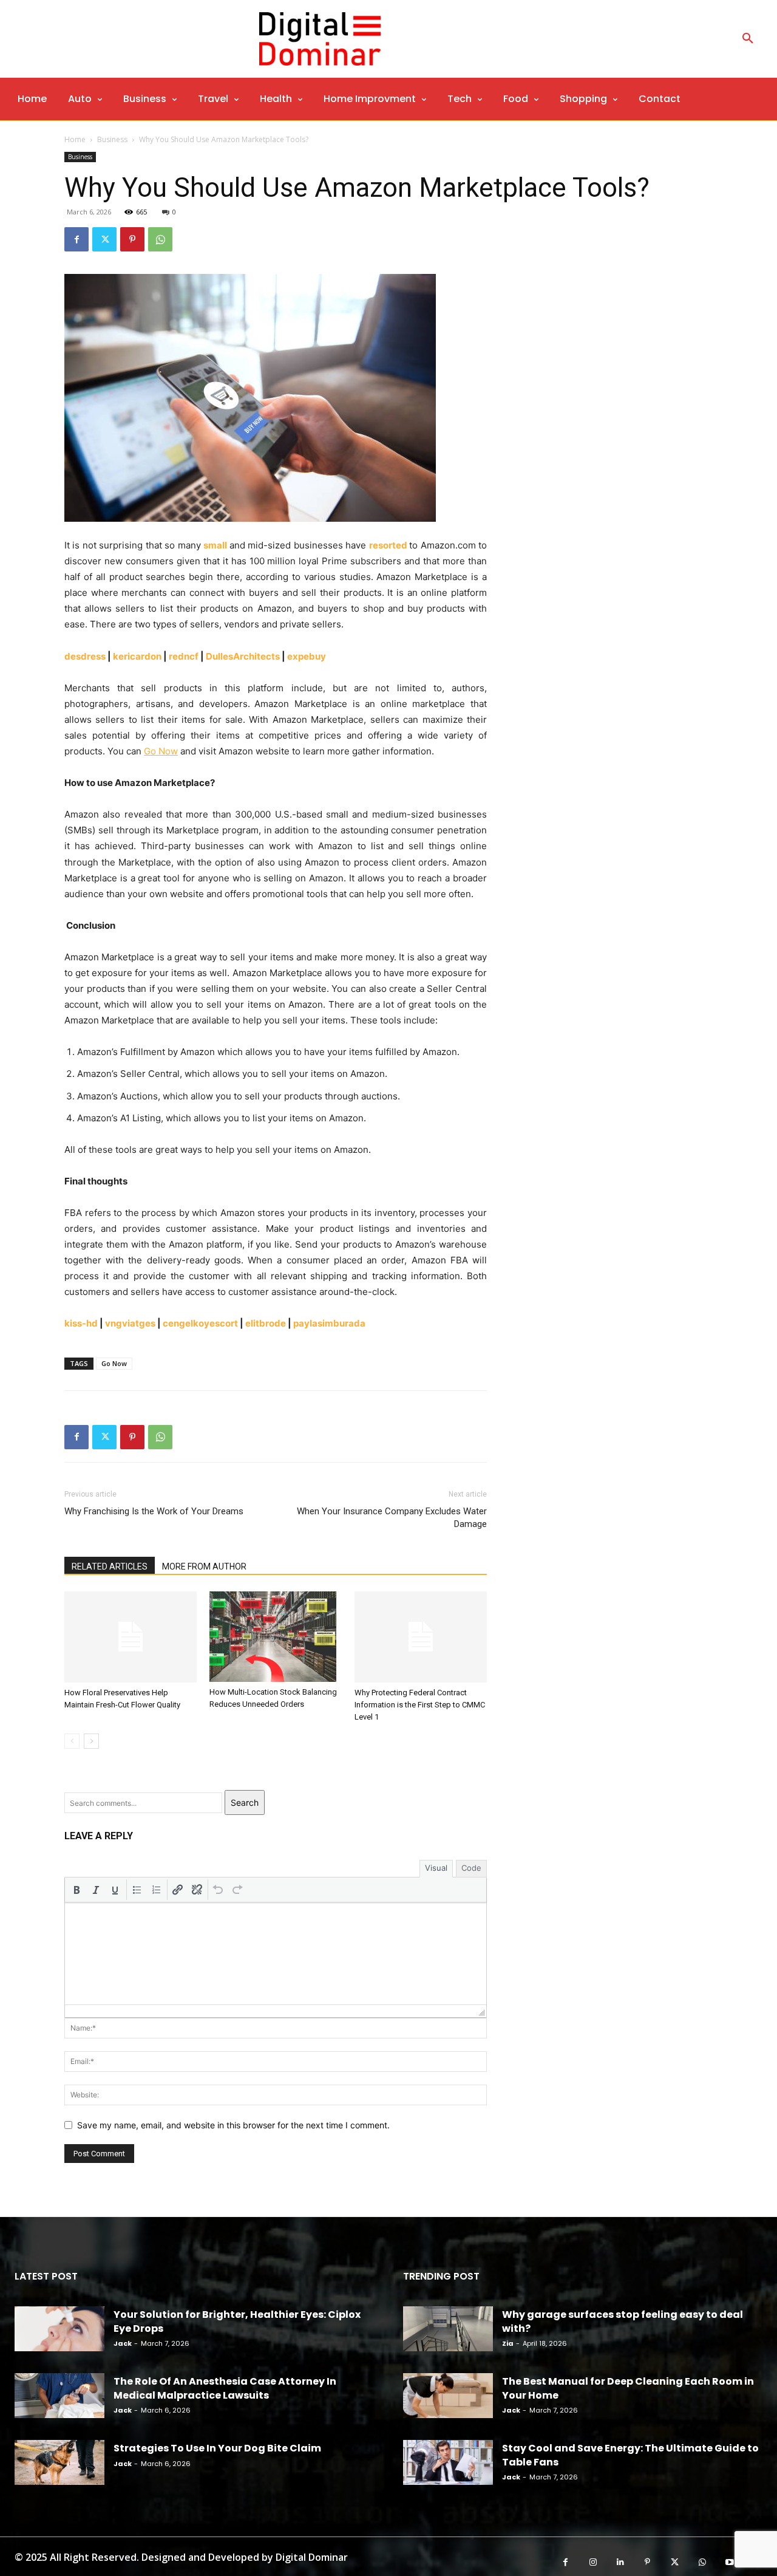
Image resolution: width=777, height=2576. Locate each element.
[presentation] (76, 1890)
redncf (184, 656)
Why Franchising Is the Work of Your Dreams (154, 1511)
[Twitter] (104, 239)
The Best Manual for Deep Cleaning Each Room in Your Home (628, 2388)
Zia (508, 2343)
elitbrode (266, 1323)
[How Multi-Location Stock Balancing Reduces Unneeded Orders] (276, 1637)
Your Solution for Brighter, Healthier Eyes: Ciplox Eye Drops (237, 2321)
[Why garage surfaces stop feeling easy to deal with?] (448, 2329)
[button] (748, 39)
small (215, 545)
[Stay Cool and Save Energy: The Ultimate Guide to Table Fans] (448, 2462)
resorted (388, 545)
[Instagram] (593, 2562)
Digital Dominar (312, 2557)
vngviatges (130, 1323)
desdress (85, 656)
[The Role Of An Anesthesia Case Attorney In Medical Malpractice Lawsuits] (59, 2396)
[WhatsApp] (160, 239)
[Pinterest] (132, 239)
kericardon (137, 656)
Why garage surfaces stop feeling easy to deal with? (623, 2321)
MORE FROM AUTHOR (204, 1566)
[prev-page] (72, 1741)
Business (112, 139)
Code (471, 1868)
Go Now (114, 1363)
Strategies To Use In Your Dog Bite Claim (217, 2448)
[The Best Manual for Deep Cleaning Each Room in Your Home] (448, 2396)
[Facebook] (76, 239)
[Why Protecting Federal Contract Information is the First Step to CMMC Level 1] (421, 1637)
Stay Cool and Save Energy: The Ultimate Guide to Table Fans (630, 2455)
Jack (123, 2343)
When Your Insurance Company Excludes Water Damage (392, 1518)
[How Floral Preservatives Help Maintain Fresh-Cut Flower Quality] (131, 1637)
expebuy (307, 656)
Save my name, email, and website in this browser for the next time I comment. (233, 2125)
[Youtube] (729, 2562)
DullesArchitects (243, 656)
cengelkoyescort (200, 1323)
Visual (436, 1868)
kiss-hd (81, 1323)
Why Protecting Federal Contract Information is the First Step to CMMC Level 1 (420, 1705)
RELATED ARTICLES (110, 1566)
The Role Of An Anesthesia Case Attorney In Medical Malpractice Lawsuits (225, 2388)
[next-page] (91, 1741)
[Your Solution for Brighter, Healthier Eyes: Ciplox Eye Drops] (59, 2329)
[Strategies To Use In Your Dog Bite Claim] (59, 2462)
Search (245, 1802)
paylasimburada (329, 1323)
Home (75, 139)
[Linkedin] (620, 2562)
